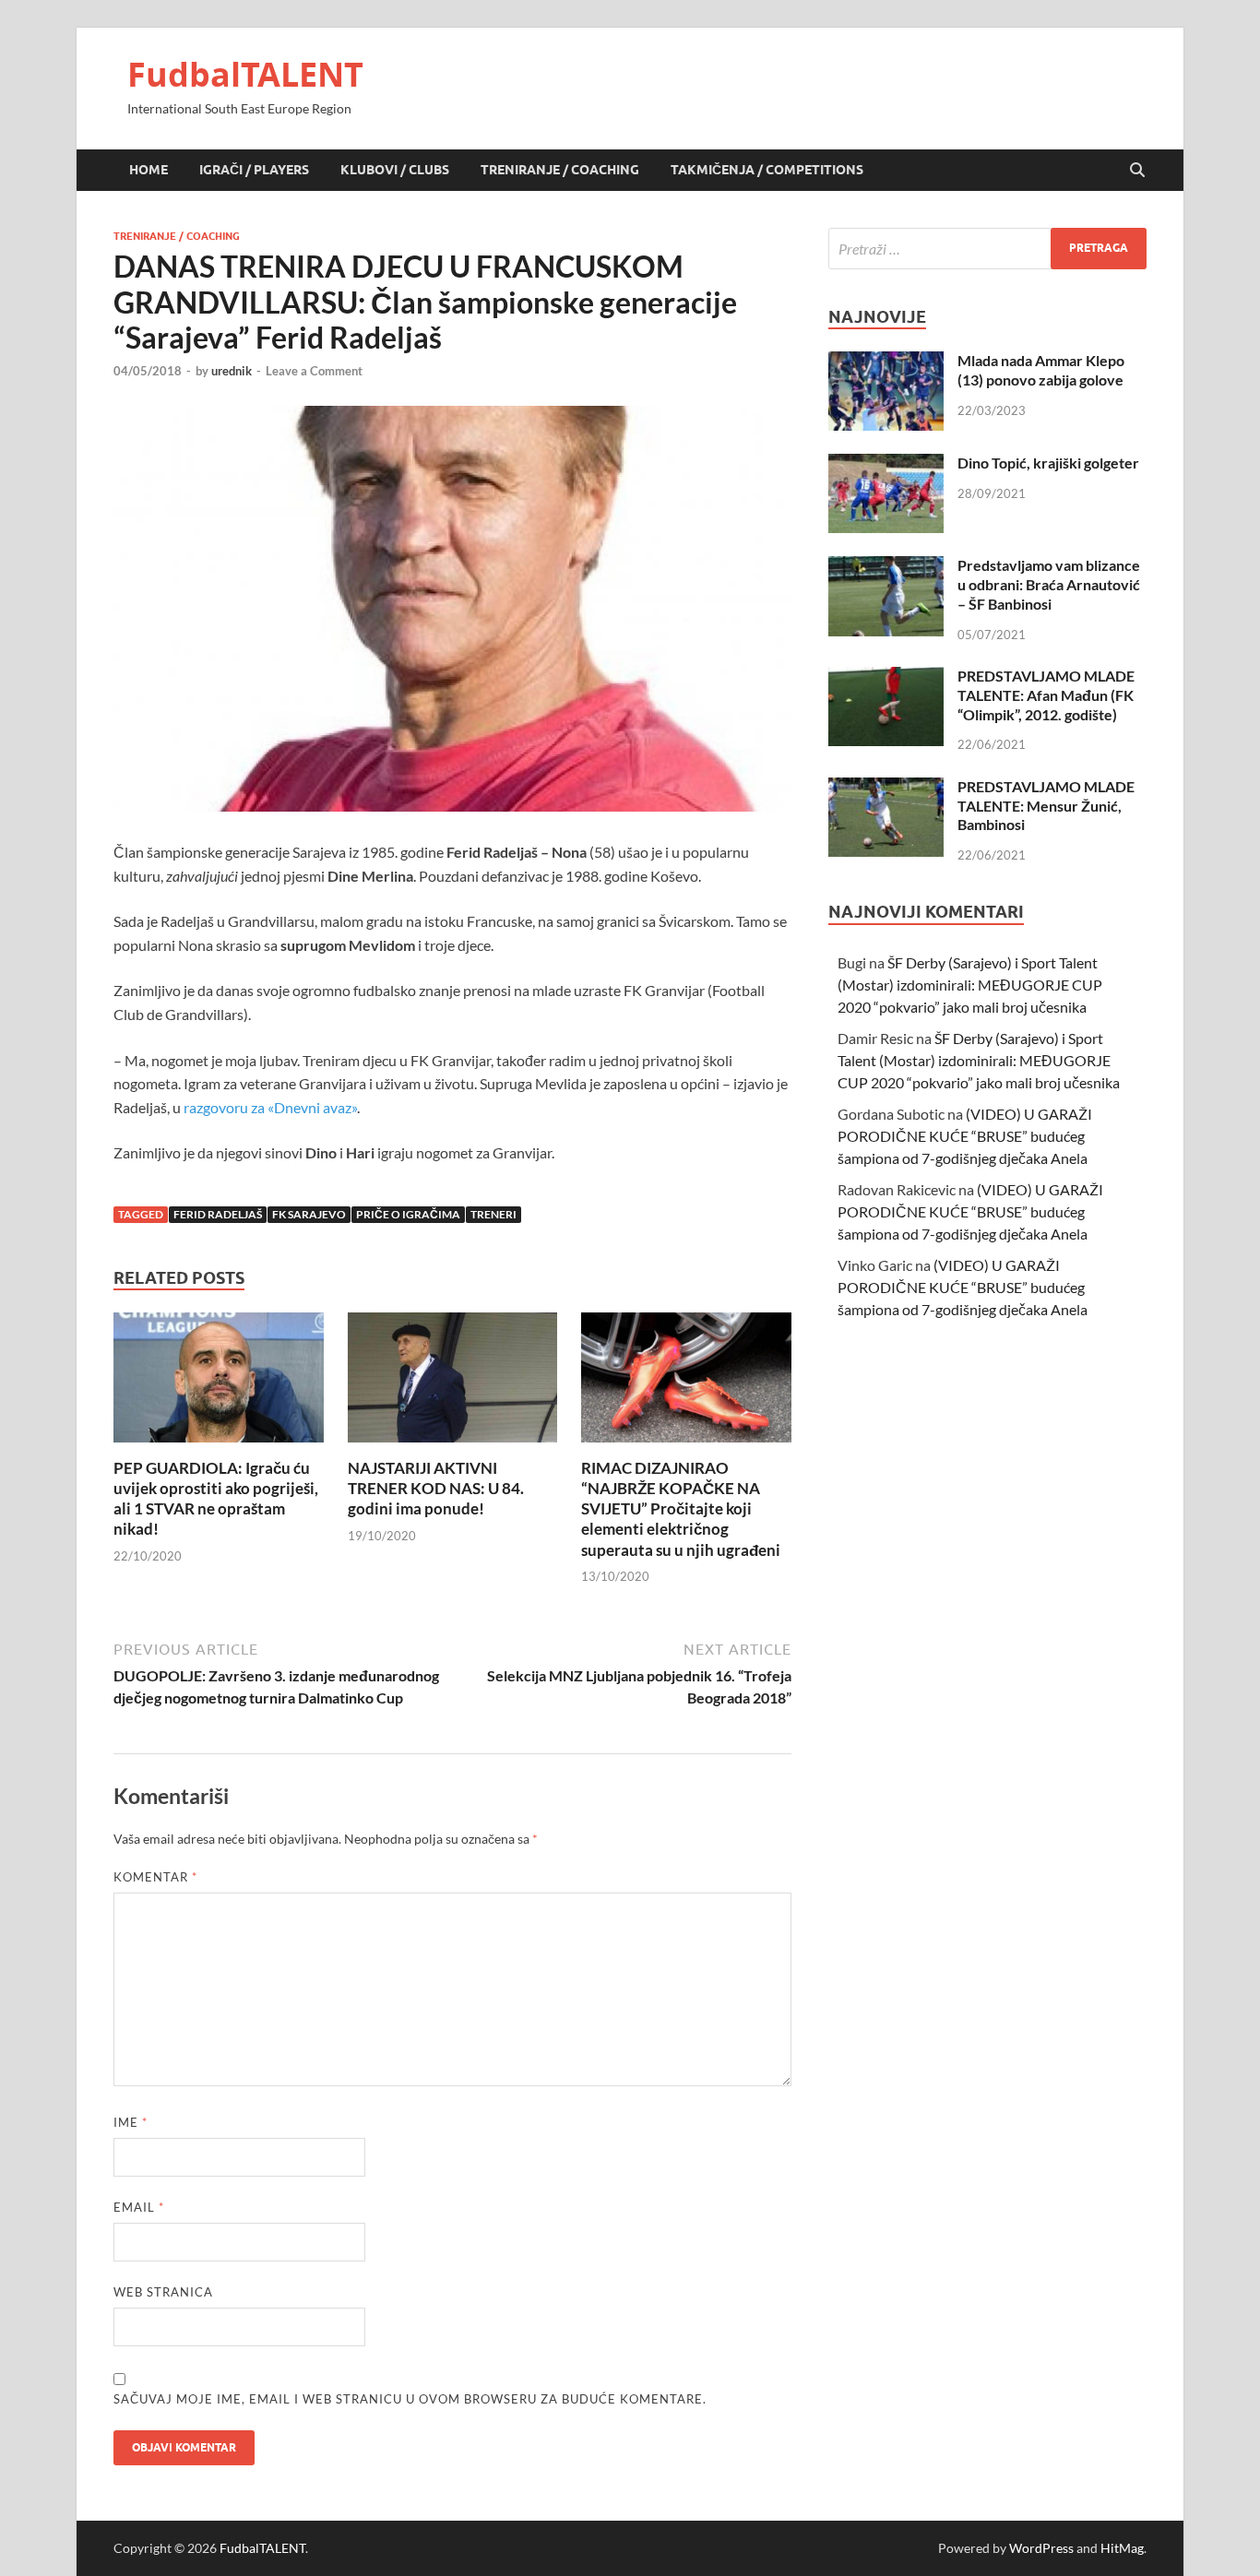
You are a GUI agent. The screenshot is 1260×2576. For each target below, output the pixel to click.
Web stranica (163, 2292)
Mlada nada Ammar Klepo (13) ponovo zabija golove (1041, 370)
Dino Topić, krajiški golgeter (1048, 463)
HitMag (1122, 2548)
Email (139, 2207)
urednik (232, 371)
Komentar (155, 1877)
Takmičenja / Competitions (767, 170)
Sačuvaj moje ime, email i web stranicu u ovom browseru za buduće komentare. (410, 2399)
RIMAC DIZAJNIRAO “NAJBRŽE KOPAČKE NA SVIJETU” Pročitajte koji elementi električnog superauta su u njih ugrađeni (681, 1508)
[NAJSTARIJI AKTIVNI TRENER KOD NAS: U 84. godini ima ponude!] (453, 1383)
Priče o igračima (408, 1214)
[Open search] (1137, 171)
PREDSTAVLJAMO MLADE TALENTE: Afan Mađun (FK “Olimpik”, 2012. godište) (1046, 695)
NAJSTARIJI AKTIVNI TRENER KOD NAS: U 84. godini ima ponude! (436, 1488)
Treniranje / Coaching (560, 170)
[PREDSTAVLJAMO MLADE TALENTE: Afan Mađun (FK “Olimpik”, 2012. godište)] (886, 677)
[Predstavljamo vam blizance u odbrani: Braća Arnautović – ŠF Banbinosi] (886, 567)
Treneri (493, 1214)
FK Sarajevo (309, 1214)
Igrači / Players (254, 170)
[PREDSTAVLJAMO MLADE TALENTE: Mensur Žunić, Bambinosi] (886, 788)
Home (149, 170)
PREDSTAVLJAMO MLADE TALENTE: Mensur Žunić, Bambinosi (1046, 806)
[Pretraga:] (987, 249)
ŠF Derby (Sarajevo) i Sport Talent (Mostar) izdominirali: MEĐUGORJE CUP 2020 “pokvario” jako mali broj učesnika (970, 985)
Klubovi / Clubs (395, 170)
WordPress (1041, 2548)
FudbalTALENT (245, 74)
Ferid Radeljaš (218, 1214)
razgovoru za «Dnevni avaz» (270, 1107)
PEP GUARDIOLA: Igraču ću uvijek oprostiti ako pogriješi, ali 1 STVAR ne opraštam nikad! (216, 1498)
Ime (131, 2122)
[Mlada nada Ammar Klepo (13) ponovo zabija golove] (886, 362)
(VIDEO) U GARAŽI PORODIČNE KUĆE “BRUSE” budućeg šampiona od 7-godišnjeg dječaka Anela (965, 1136)
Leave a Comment (314, 371)
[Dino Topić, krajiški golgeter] (886, 464)
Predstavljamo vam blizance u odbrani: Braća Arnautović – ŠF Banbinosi (1049, 584)
